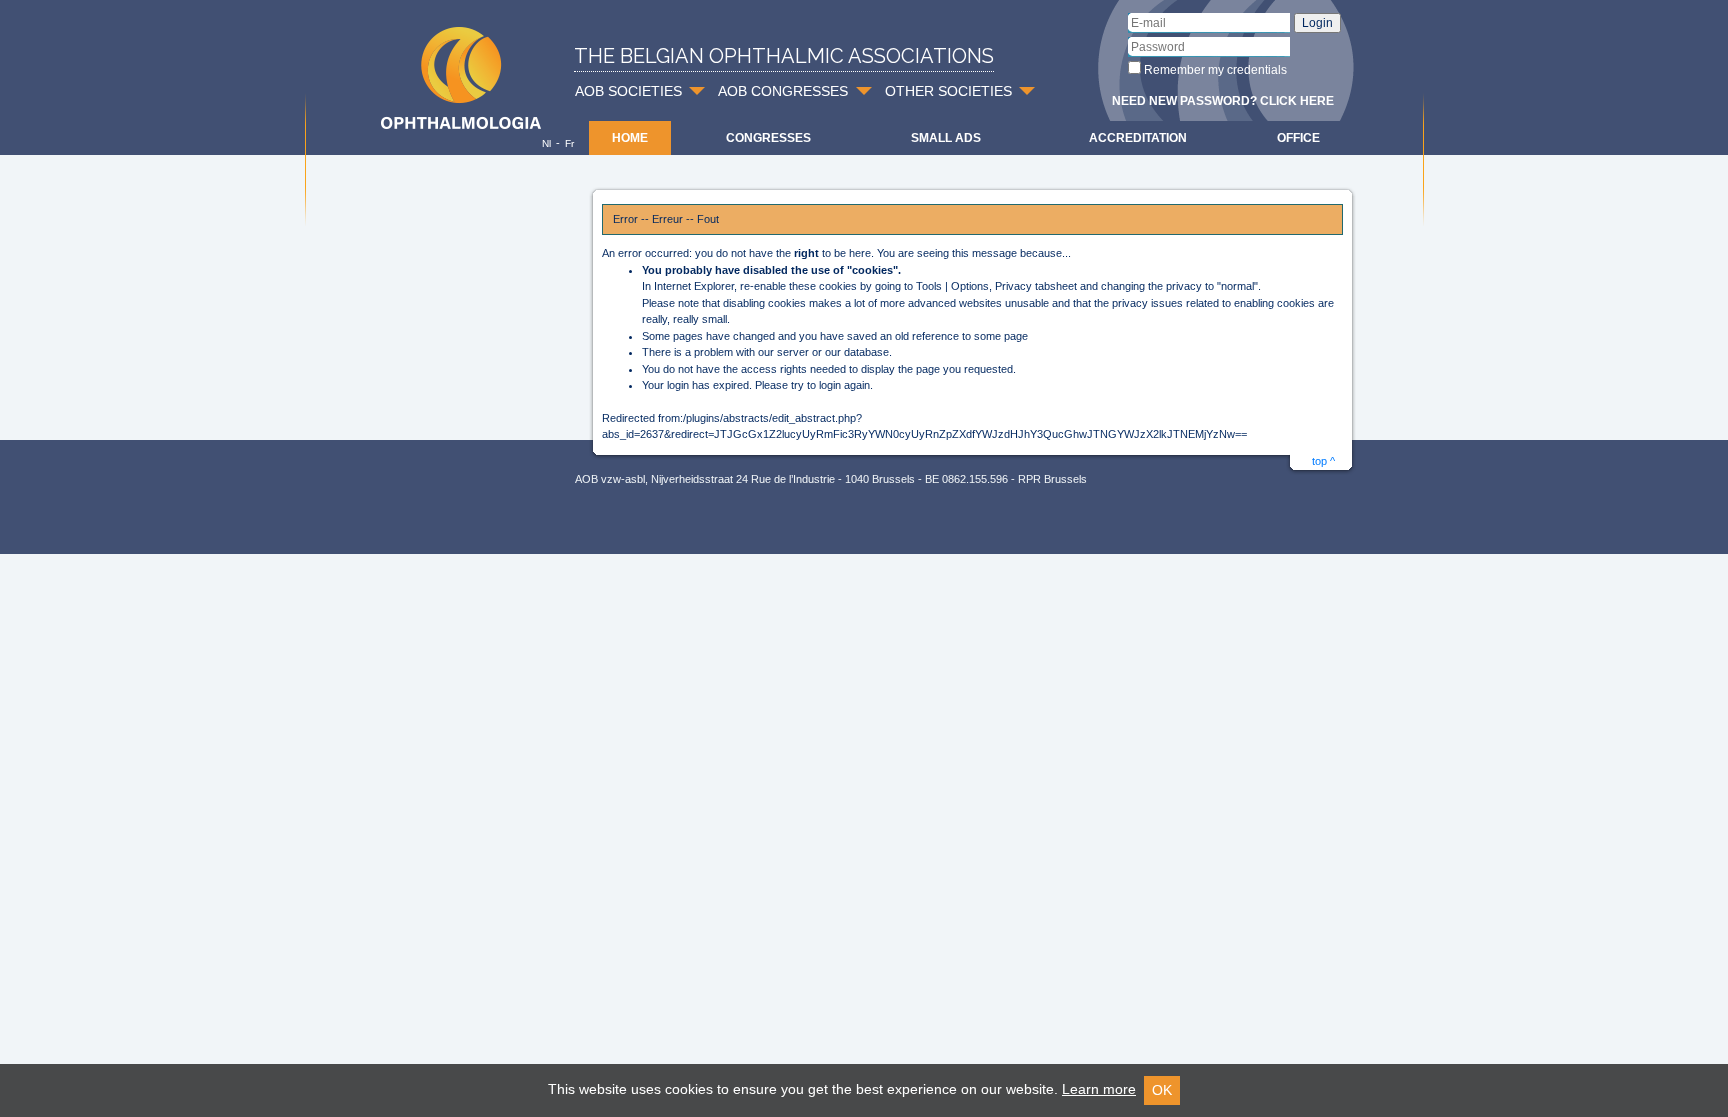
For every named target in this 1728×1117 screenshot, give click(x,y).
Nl (546, 143)
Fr (569, 143)
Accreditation (1138, 138)
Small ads (946, 138)
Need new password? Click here (1223, 101)
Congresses (768, 138)
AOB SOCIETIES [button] (628, 91)
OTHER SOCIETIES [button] (948, 91)
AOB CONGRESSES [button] (783, 91)
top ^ (1323, 461)
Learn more (1099, 1089)
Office (1298, 138)
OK (1162, 1090)
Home (630, 138)
